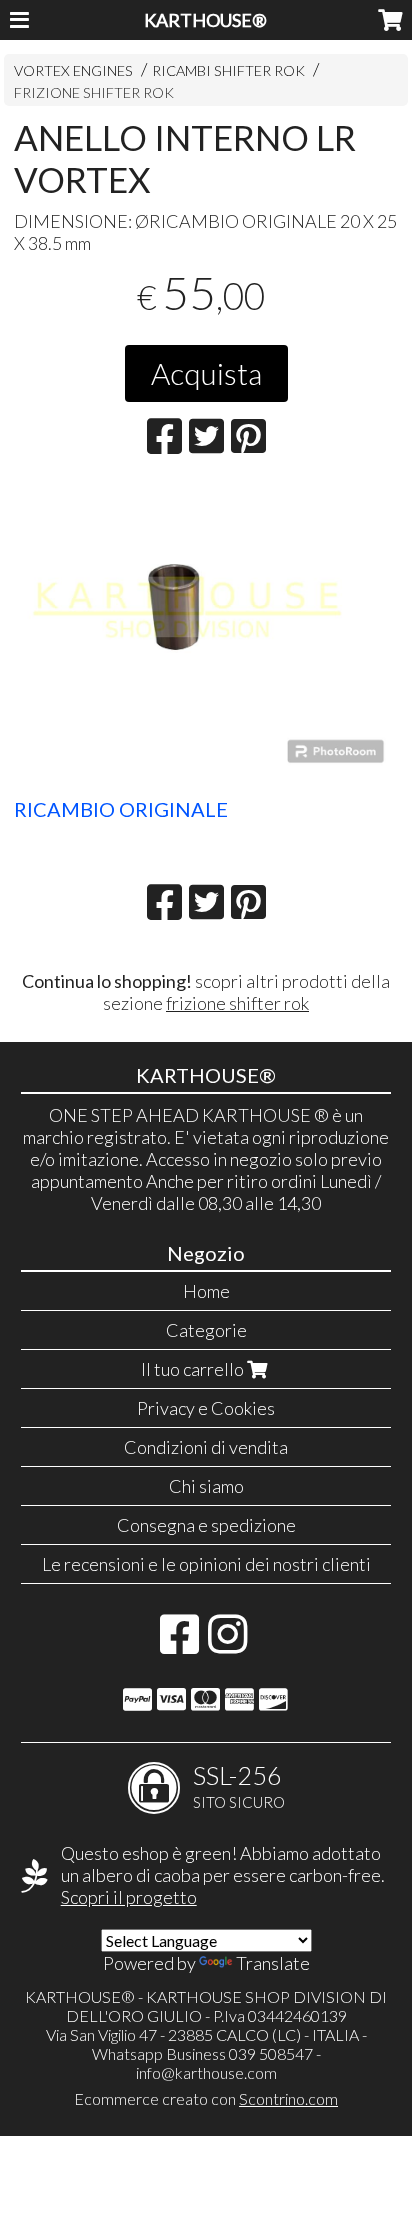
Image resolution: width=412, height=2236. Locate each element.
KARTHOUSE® (205, 20)
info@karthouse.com (206, 2072)
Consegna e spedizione (206, 1525)
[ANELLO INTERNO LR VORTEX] (206, 633)
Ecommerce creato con (206, 2098)
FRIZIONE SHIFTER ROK (94, 92)
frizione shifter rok (237, 1003)
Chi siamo (206, 1486)
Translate (273, 1963)
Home (206, 1291)
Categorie (206, 1330)
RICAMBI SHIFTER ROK (228, 70)
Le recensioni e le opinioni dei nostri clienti (206, 1564)
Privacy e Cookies (206, 1408)
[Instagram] (227, 1644)
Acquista (206, 373)
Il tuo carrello (194, 1369)
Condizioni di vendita (206, 1447)
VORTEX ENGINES (73, 70)
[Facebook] (179, 1644)
